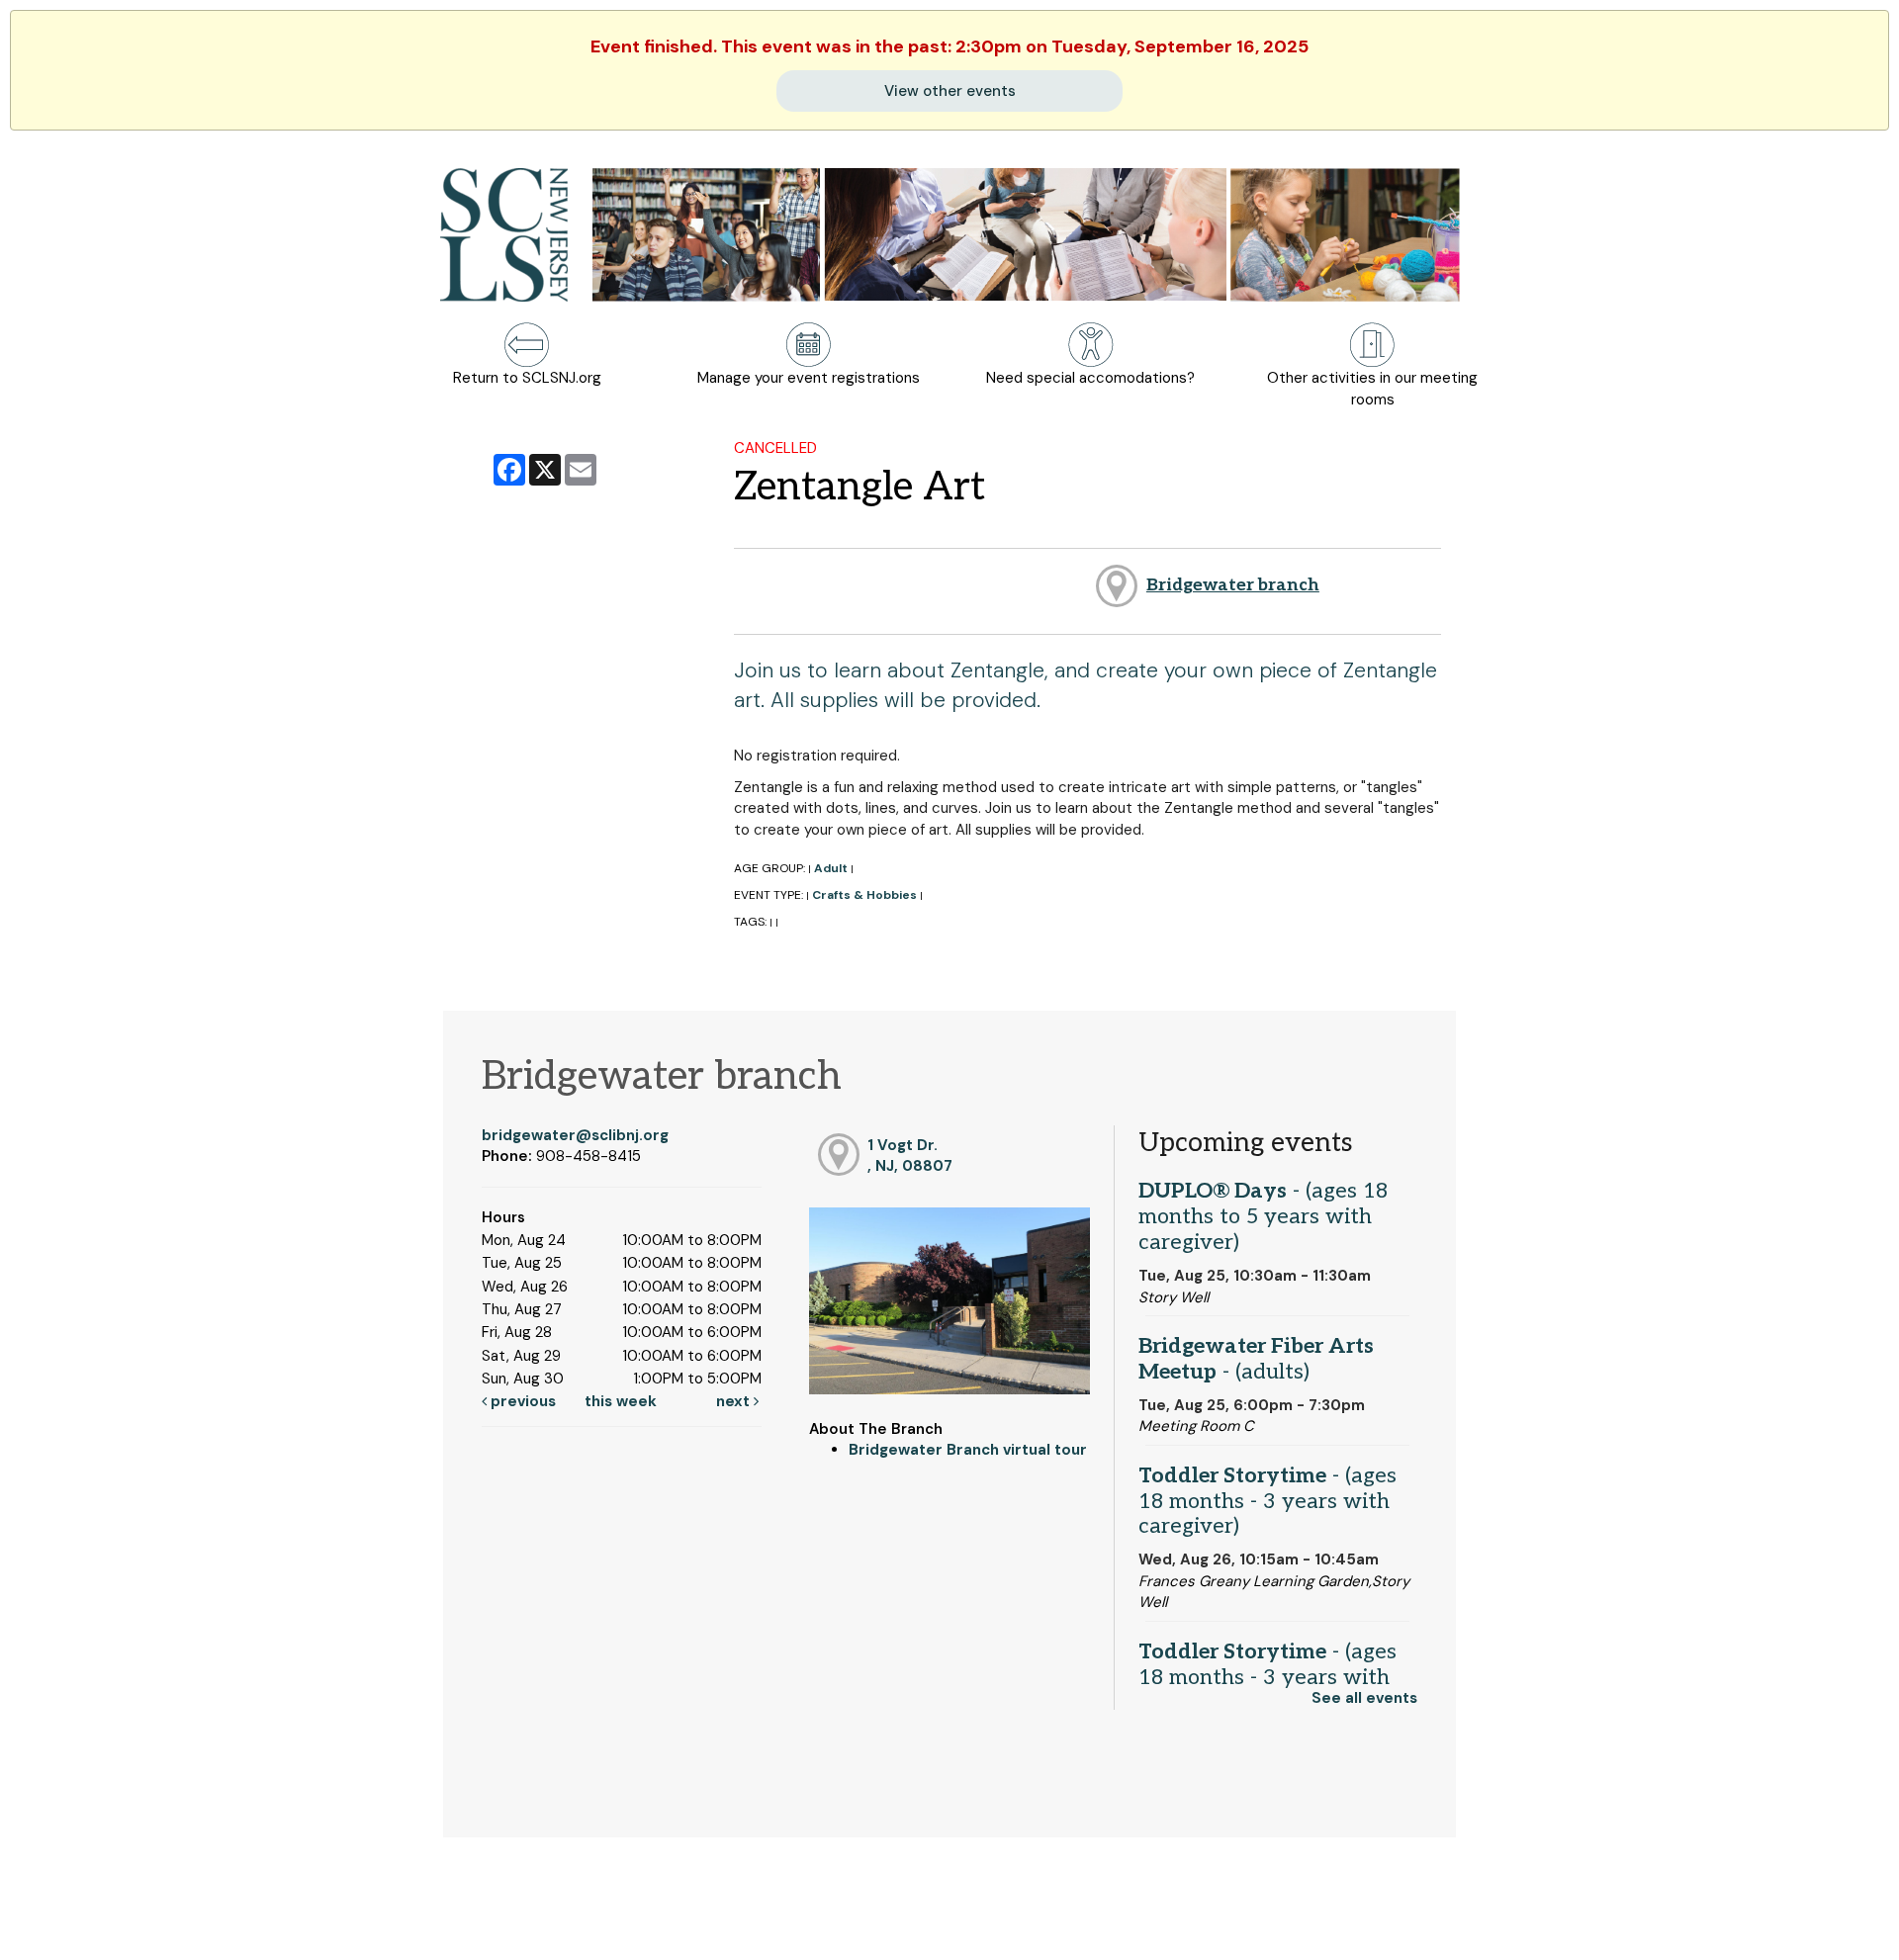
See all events (1364, 1698)
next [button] (735, 1401)
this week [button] (621, 1401)
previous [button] (521, 1401)
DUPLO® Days (1263, 1216)
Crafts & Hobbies (864, 895)
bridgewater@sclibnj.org (575, 1135)
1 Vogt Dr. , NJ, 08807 (910, 1156)
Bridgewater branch (1233, 585)
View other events (950, 91)
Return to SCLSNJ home (92, 1929)
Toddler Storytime (1267, 1501)
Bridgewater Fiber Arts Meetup (1256, 1359)
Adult (831, 868)
